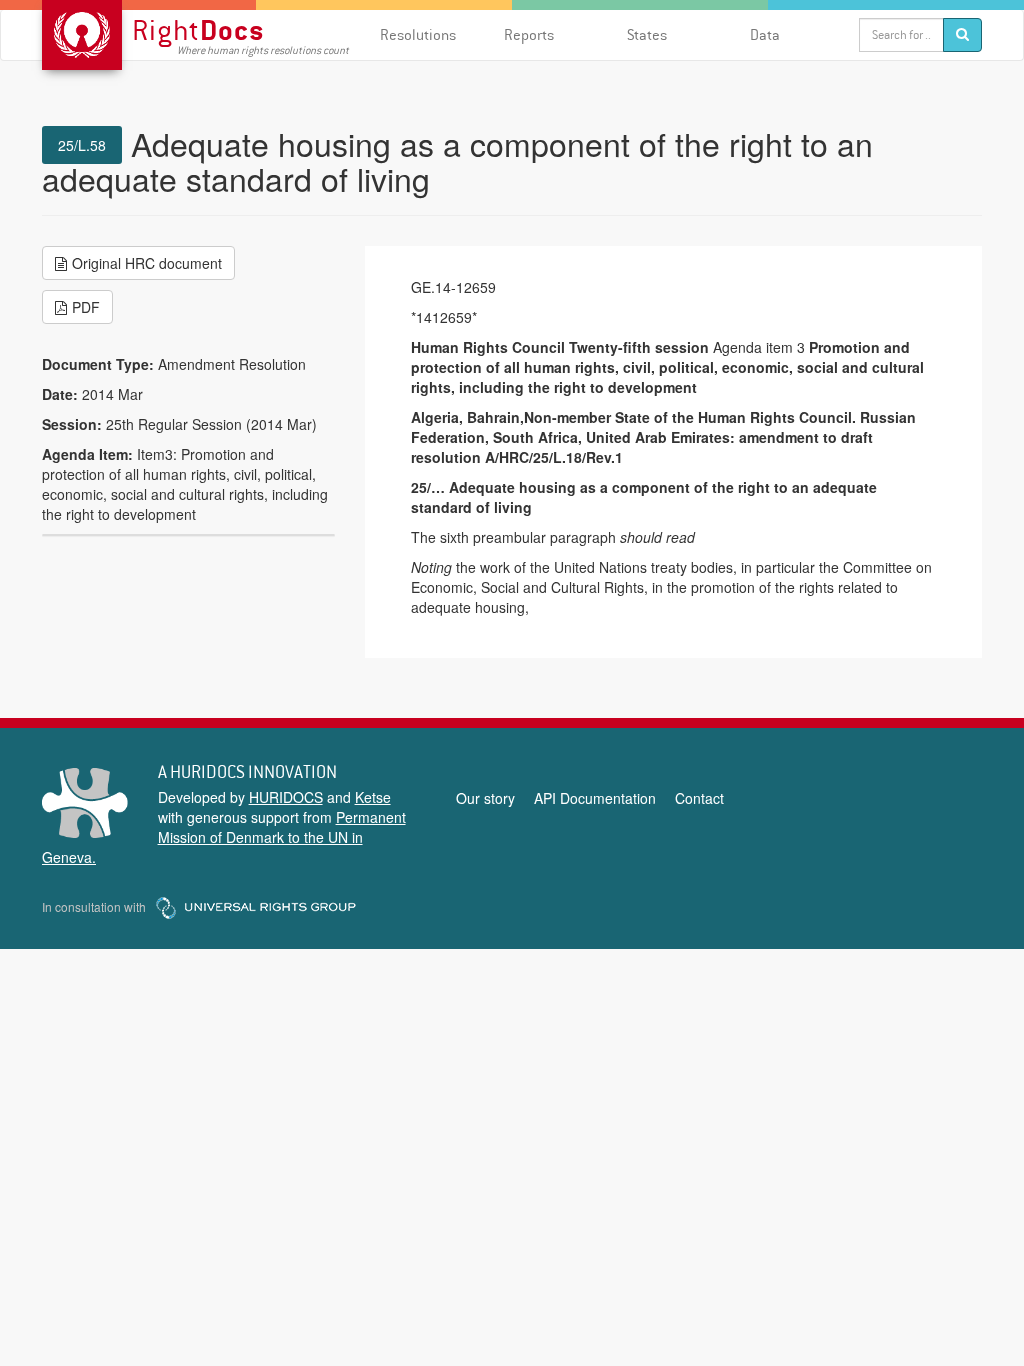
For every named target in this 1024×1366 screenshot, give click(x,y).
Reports (529, 34)
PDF (86, 307)
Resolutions (418, 34)
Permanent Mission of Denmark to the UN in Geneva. (224, 837)
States (647, 34)
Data (765, 34)
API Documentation (595, 798)
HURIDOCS (286, 797)
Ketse (373, 797)
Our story (485, 798)
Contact (699, 798)
